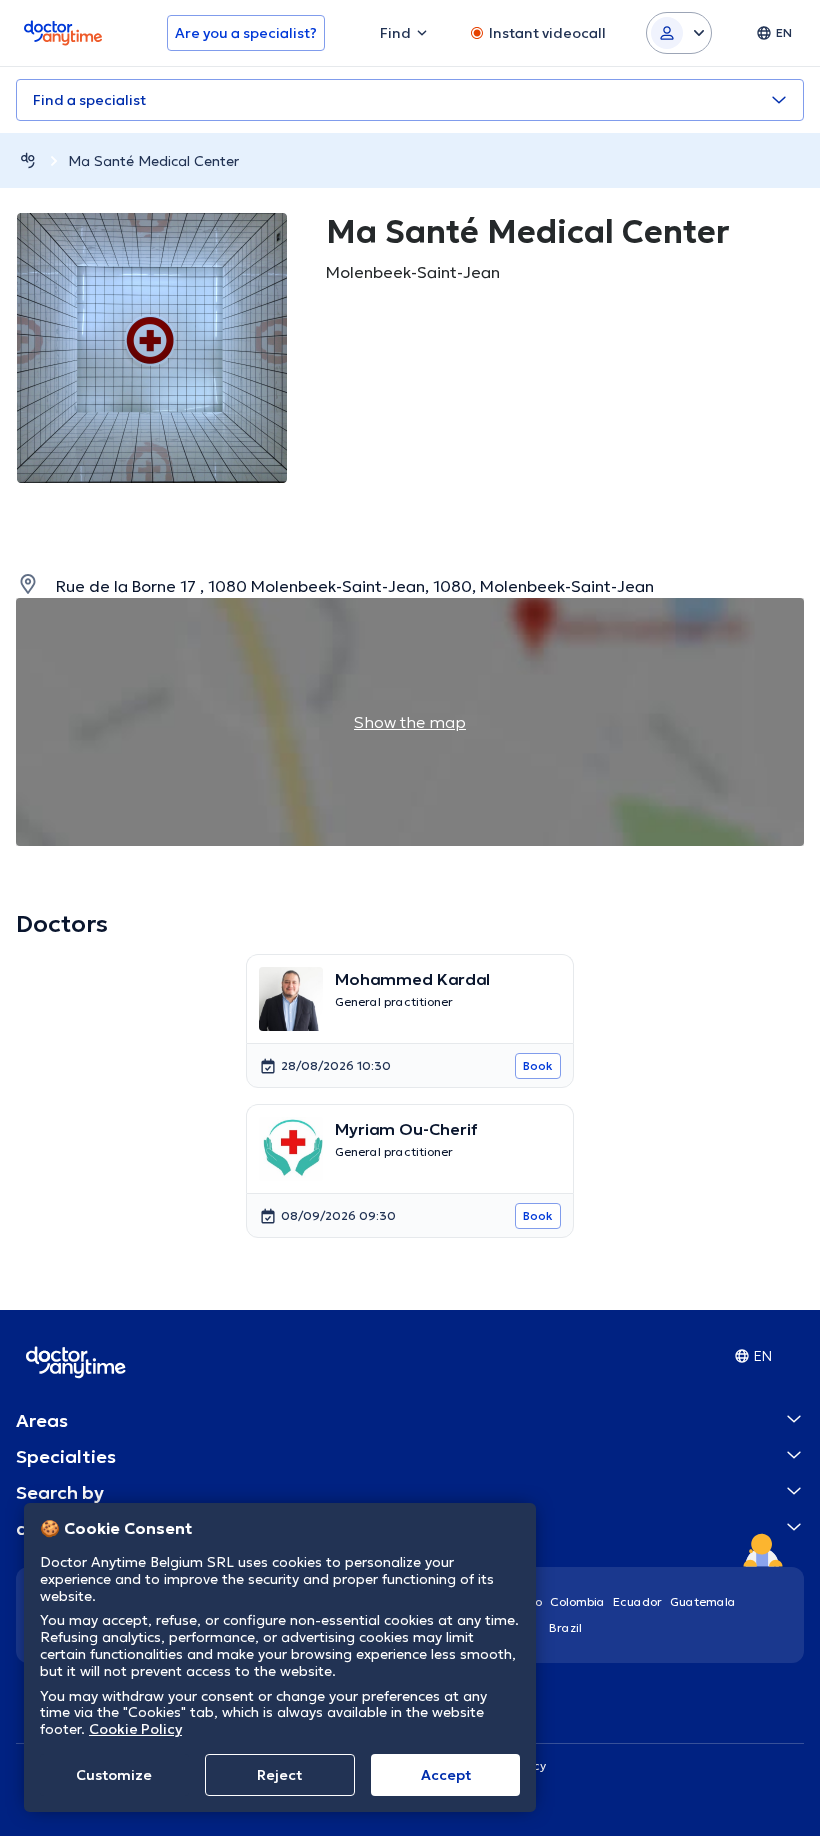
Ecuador (637, 1601)
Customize (114, 1775)
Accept (446, 1775)
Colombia (577, 1601)
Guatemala (703, 1601)
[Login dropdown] (679, 33)
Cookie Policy (135, 1729)
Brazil (565, 1627)
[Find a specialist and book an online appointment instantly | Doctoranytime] (28, 160)
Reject (279, 1775)
